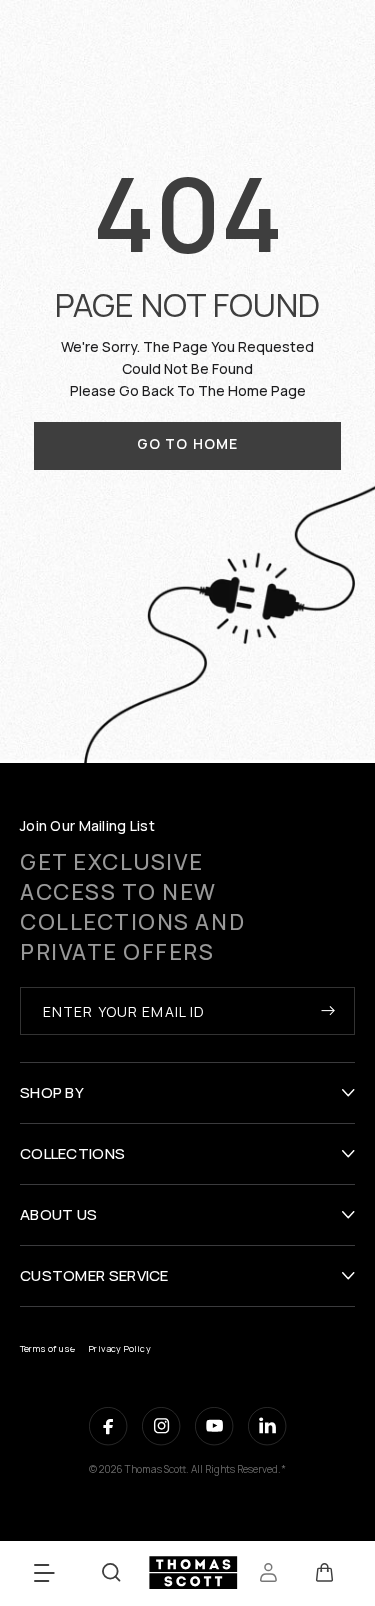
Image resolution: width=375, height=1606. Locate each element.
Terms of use (47, 1348)
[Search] (111, 1572)
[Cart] (324, 1573)
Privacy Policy (120, 1348)
